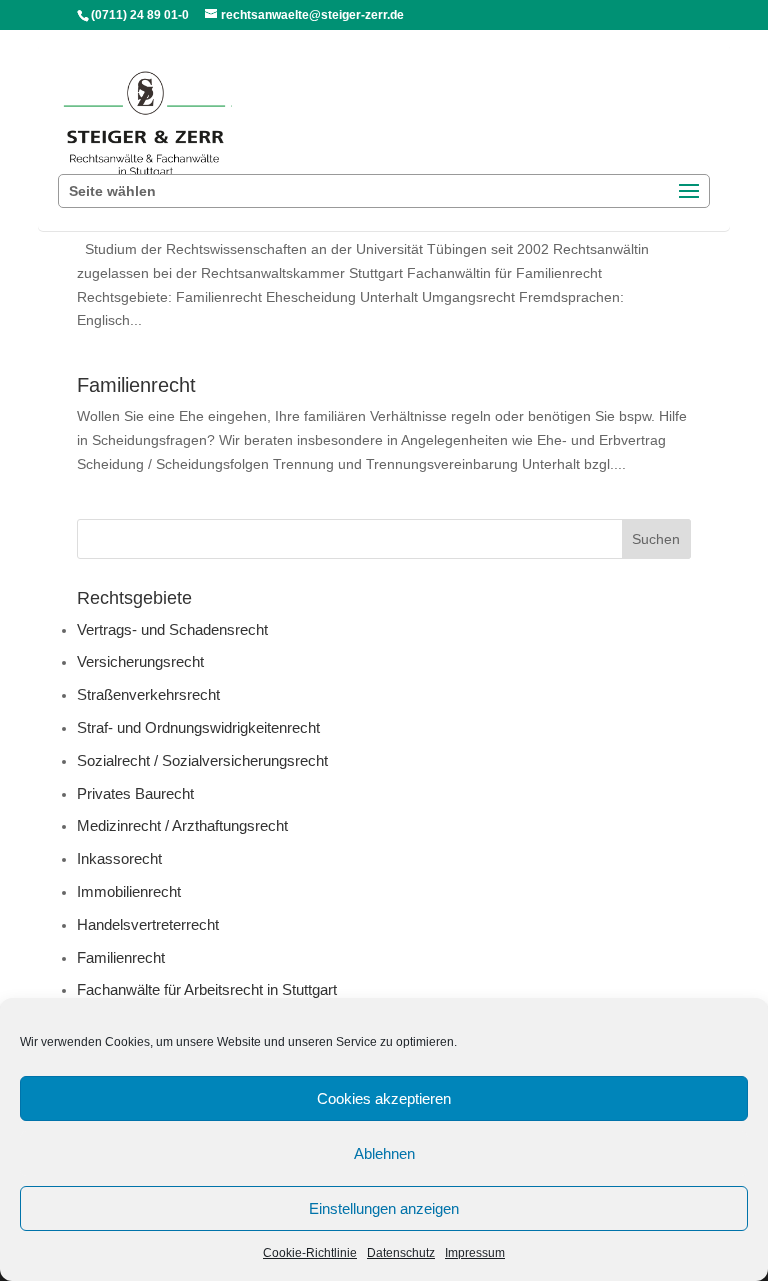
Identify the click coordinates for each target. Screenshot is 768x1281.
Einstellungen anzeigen (384, 1208)
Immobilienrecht (129, 891)
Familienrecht (136, 385)
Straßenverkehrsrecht (148, 694)
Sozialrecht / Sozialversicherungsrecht (202, 760)
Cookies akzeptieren (384, 1098)
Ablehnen (384, 1153)
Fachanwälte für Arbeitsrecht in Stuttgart (207, 989)
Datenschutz (401, 1253)
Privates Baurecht (135, 793)
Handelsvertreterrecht (148, 924)
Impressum (475, 1253)
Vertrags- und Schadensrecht (172, 629)
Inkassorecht (119, 858)
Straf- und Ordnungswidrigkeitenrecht (198, 727)
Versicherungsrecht (140, 661)
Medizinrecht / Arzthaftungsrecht (182, 825)
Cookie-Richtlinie (310, 1253)
